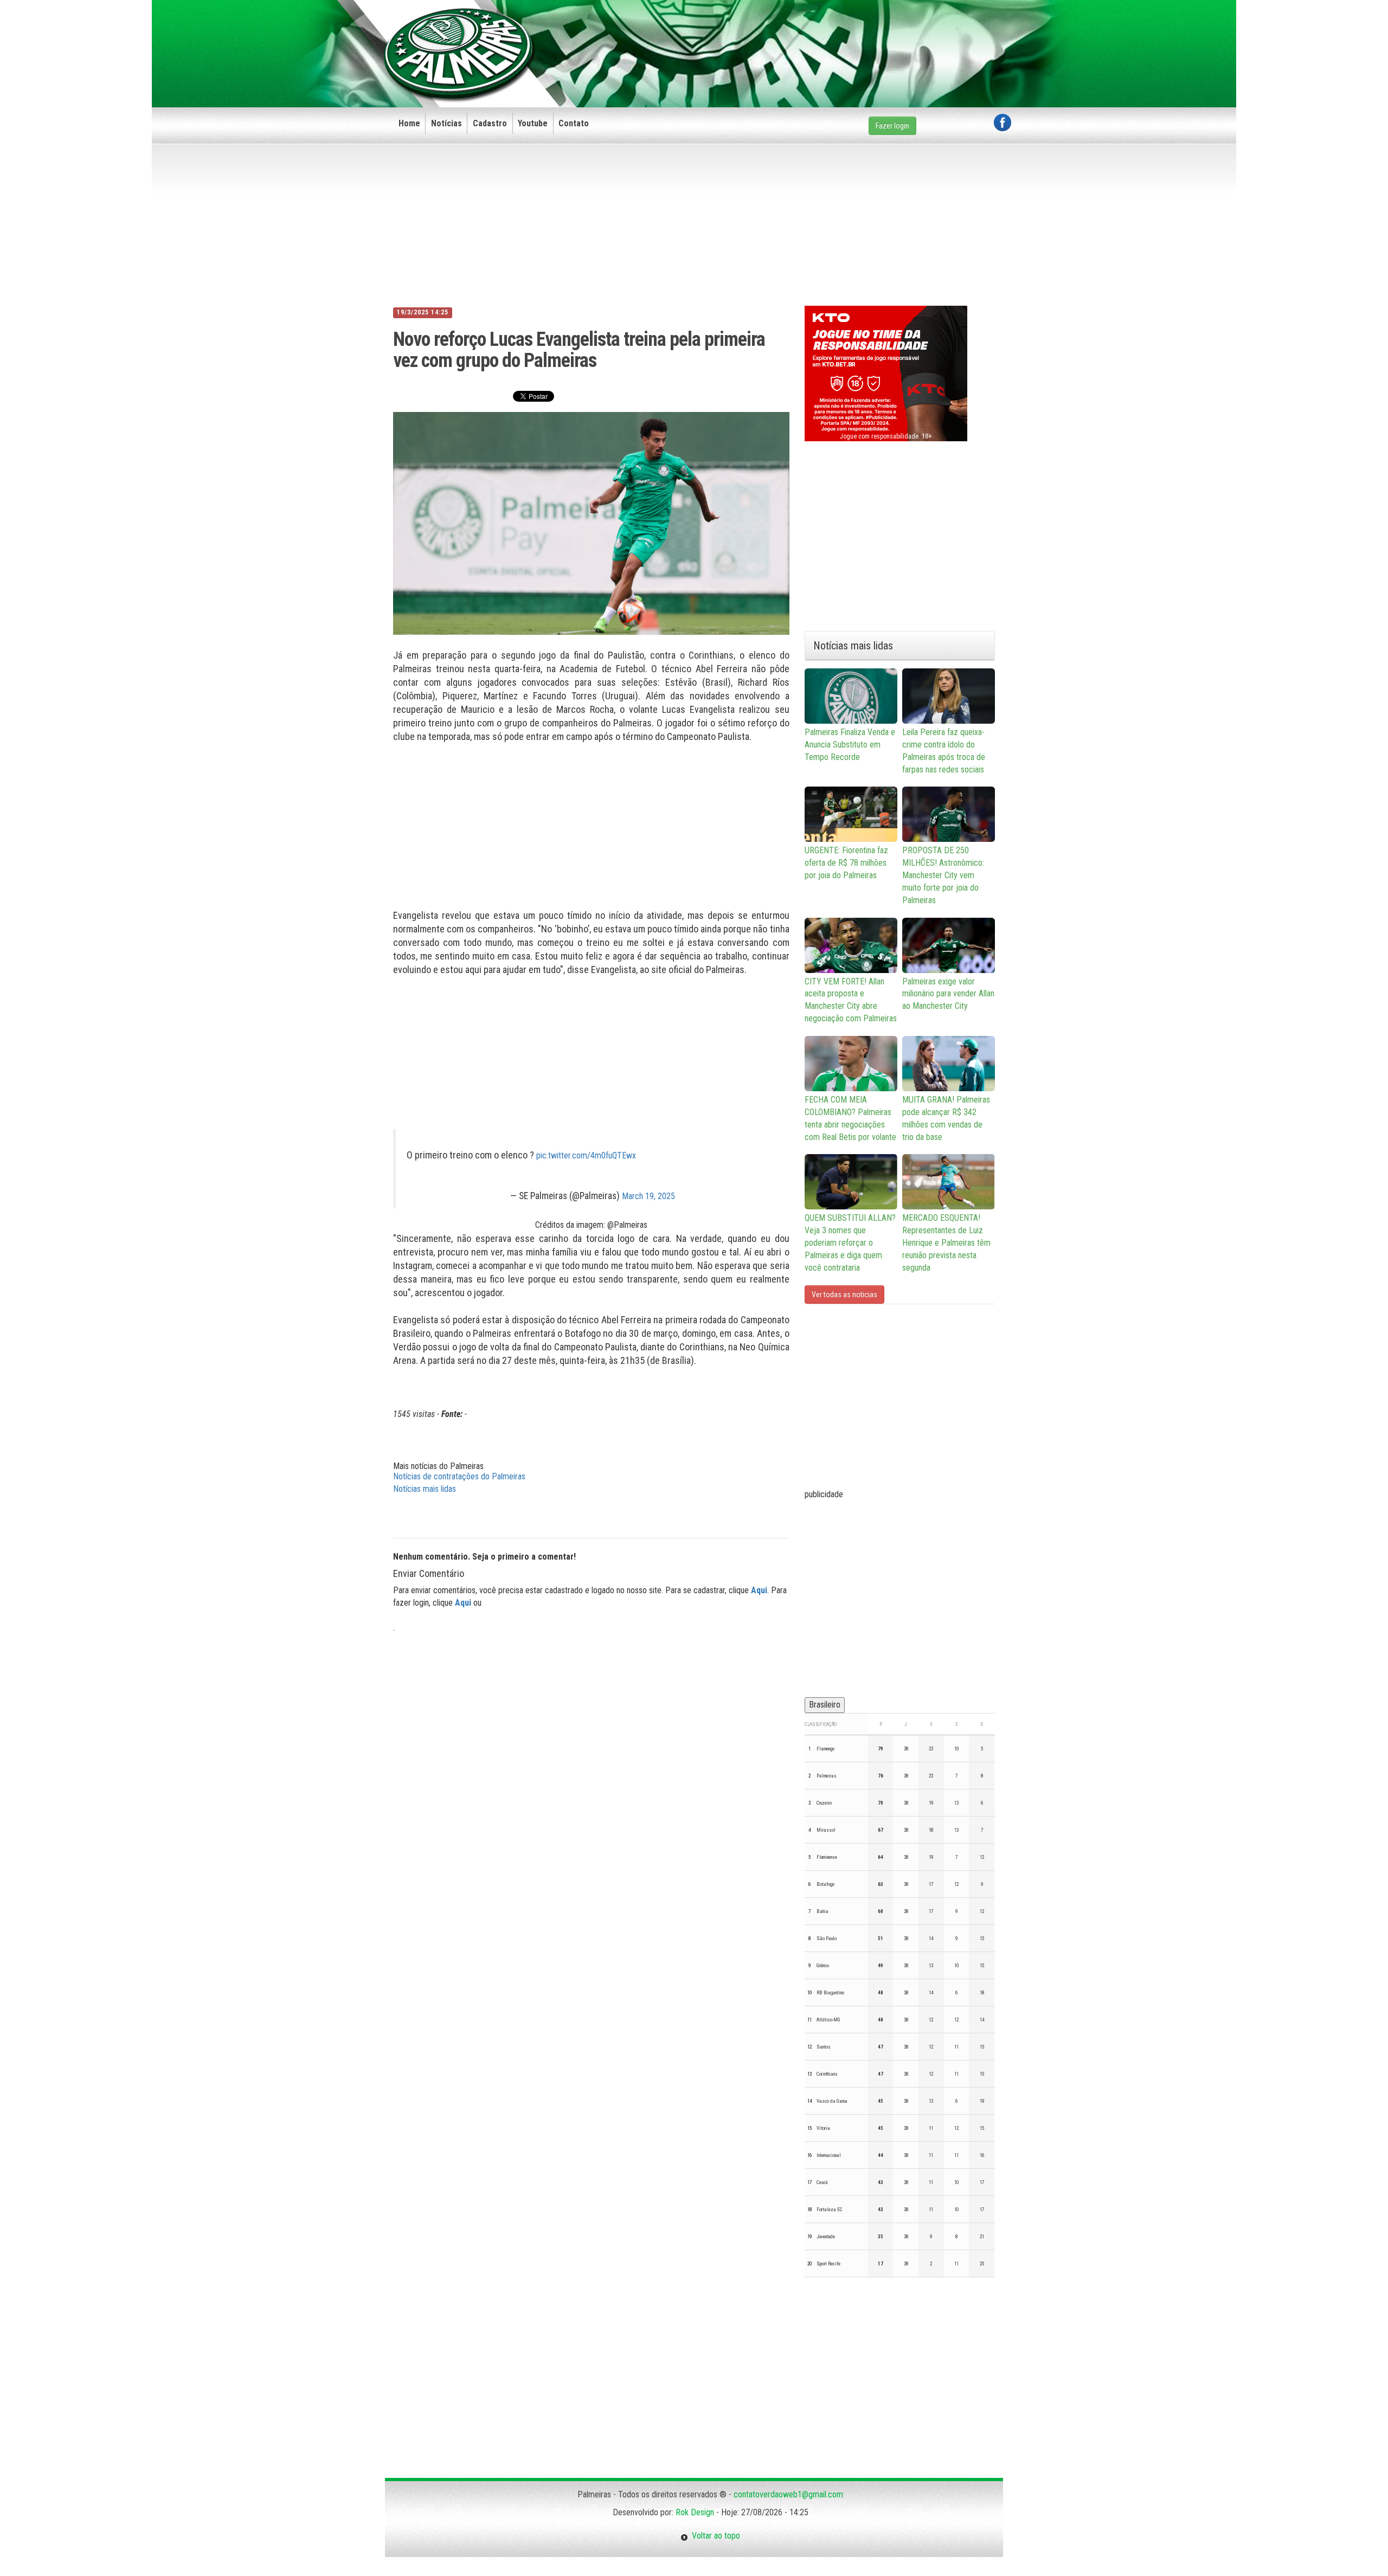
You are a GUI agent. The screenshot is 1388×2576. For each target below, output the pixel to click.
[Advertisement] (814, 36)
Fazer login (892, 126)
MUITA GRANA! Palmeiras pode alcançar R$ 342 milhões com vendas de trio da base (946, 1118)
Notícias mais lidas (425, 1489)
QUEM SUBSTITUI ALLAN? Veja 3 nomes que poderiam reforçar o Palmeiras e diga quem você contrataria (850, 1242)
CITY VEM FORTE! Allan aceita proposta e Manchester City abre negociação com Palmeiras (851, 1000)
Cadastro (490, 123)
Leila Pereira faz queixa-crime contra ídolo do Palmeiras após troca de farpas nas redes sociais (944, 751)
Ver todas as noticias (844, 1295)
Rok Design (695, 2512)
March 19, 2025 (648, 1196)
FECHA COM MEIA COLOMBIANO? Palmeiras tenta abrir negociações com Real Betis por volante (850, 1118)
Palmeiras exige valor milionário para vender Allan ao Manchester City (948, 994)
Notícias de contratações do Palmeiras (459, 1476)
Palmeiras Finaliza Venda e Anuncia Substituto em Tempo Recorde (850, 745)
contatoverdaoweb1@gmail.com (788, 2494)
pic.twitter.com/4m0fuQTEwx (586, 1155)
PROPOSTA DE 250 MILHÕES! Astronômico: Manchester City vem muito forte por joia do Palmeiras (943, 875)
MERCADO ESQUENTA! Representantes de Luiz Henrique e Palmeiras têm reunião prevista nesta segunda (946, 1242)
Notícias (446, 123)
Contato (574, 123)
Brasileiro (825, 1705)
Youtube (533, 123)
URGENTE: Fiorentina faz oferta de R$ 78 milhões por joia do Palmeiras (846, 863)
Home (409, 123)
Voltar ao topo (714, 2536)
